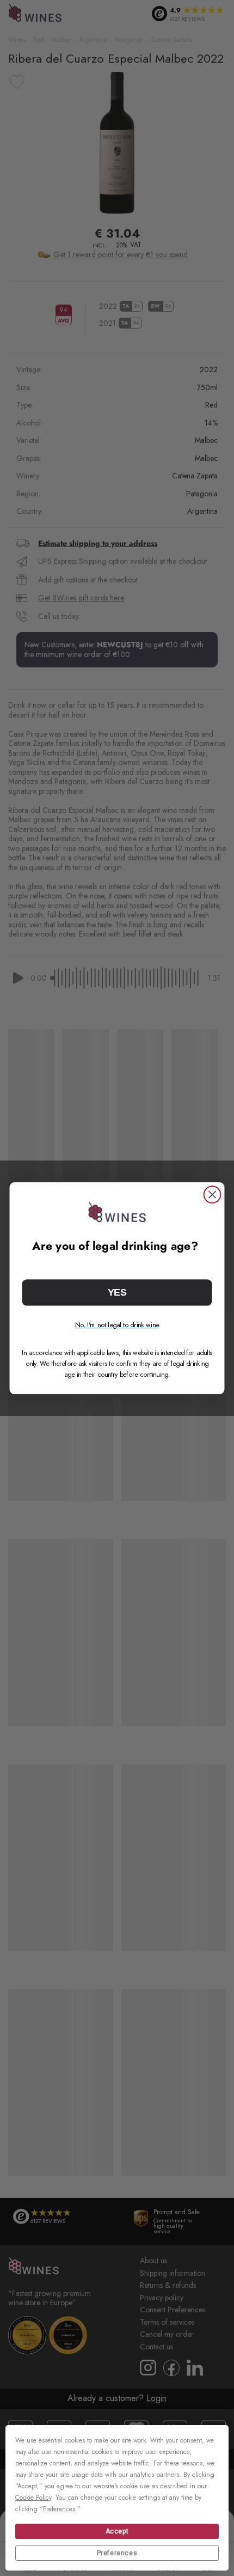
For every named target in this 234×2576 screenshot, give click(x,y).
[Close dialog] (213, 1195)
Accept (117, 2531)
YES (117, 1292)
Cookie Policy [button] (33, 2498)
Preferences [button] (59, 2509)
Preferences (117, 2553)
